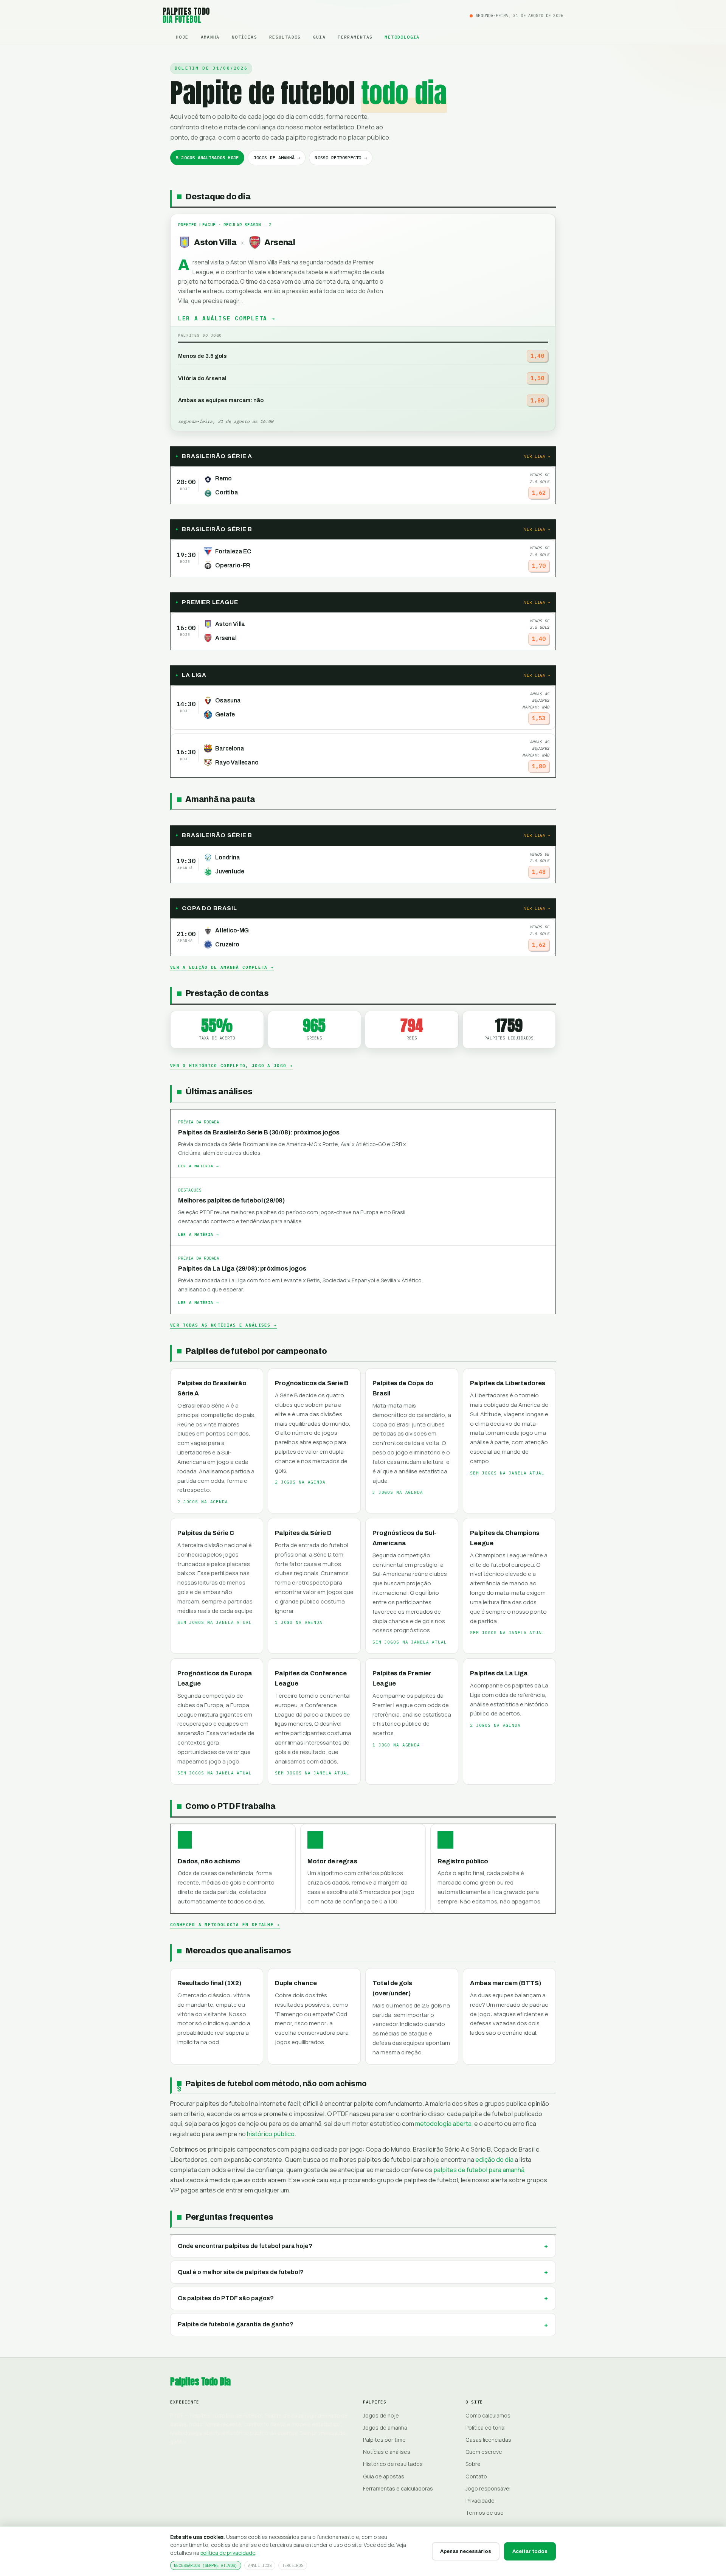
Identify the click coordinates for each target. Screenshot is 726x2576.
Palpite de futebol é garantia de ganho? (236, 2324)
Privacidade (480, 2501)
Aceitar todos (530, 2551)
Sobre (473, 2464)
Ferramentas (355, 37)
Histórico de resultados (393, 2464)
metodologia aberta (443, 2124)
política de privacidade (228, 2553)
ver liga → (537, 456)
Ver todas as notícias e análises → (223, 1325)
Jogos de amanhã (385, 2428)
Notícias (244, 37)
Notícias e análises (387, 2452)
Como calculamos (488, 2415)
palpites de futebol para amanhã (479, 2170)
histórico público (271, 2134)
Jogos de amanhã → (277, 158)
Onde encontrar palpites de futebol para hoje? (245, 2246)
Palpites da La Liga (499, 1673)
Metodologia (402, 37)
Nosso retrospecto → (341, 158)
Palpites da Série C (206, 1533)
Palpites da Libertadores (508, 1383)
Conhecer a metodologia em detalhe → (225, 1925)
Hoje (182, 37)
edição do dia (494, 2160)
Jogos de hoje (381, 2415)
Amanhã (210, 37)
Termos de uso (485, 2513)
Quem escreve (484, 2452)
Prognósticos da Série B (312, 1383)
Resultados (285, 37)
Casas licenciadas (488, 2440)
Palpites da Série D (303, 1533)
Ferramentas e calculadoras (398, 2488)
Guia (320, 37)
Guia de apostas (384, 2476)
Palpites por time (384, 2440)
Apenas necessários (466, 2551)
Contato (476, 2476)
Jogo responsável (488, 2488)
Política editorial (486, 2428)
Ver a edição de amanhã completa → (222, 967)
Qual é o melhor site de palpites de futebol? (241, 2272)
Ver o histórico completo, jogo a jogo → (231, 1066)
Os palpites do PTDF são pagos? (226, 2298)
